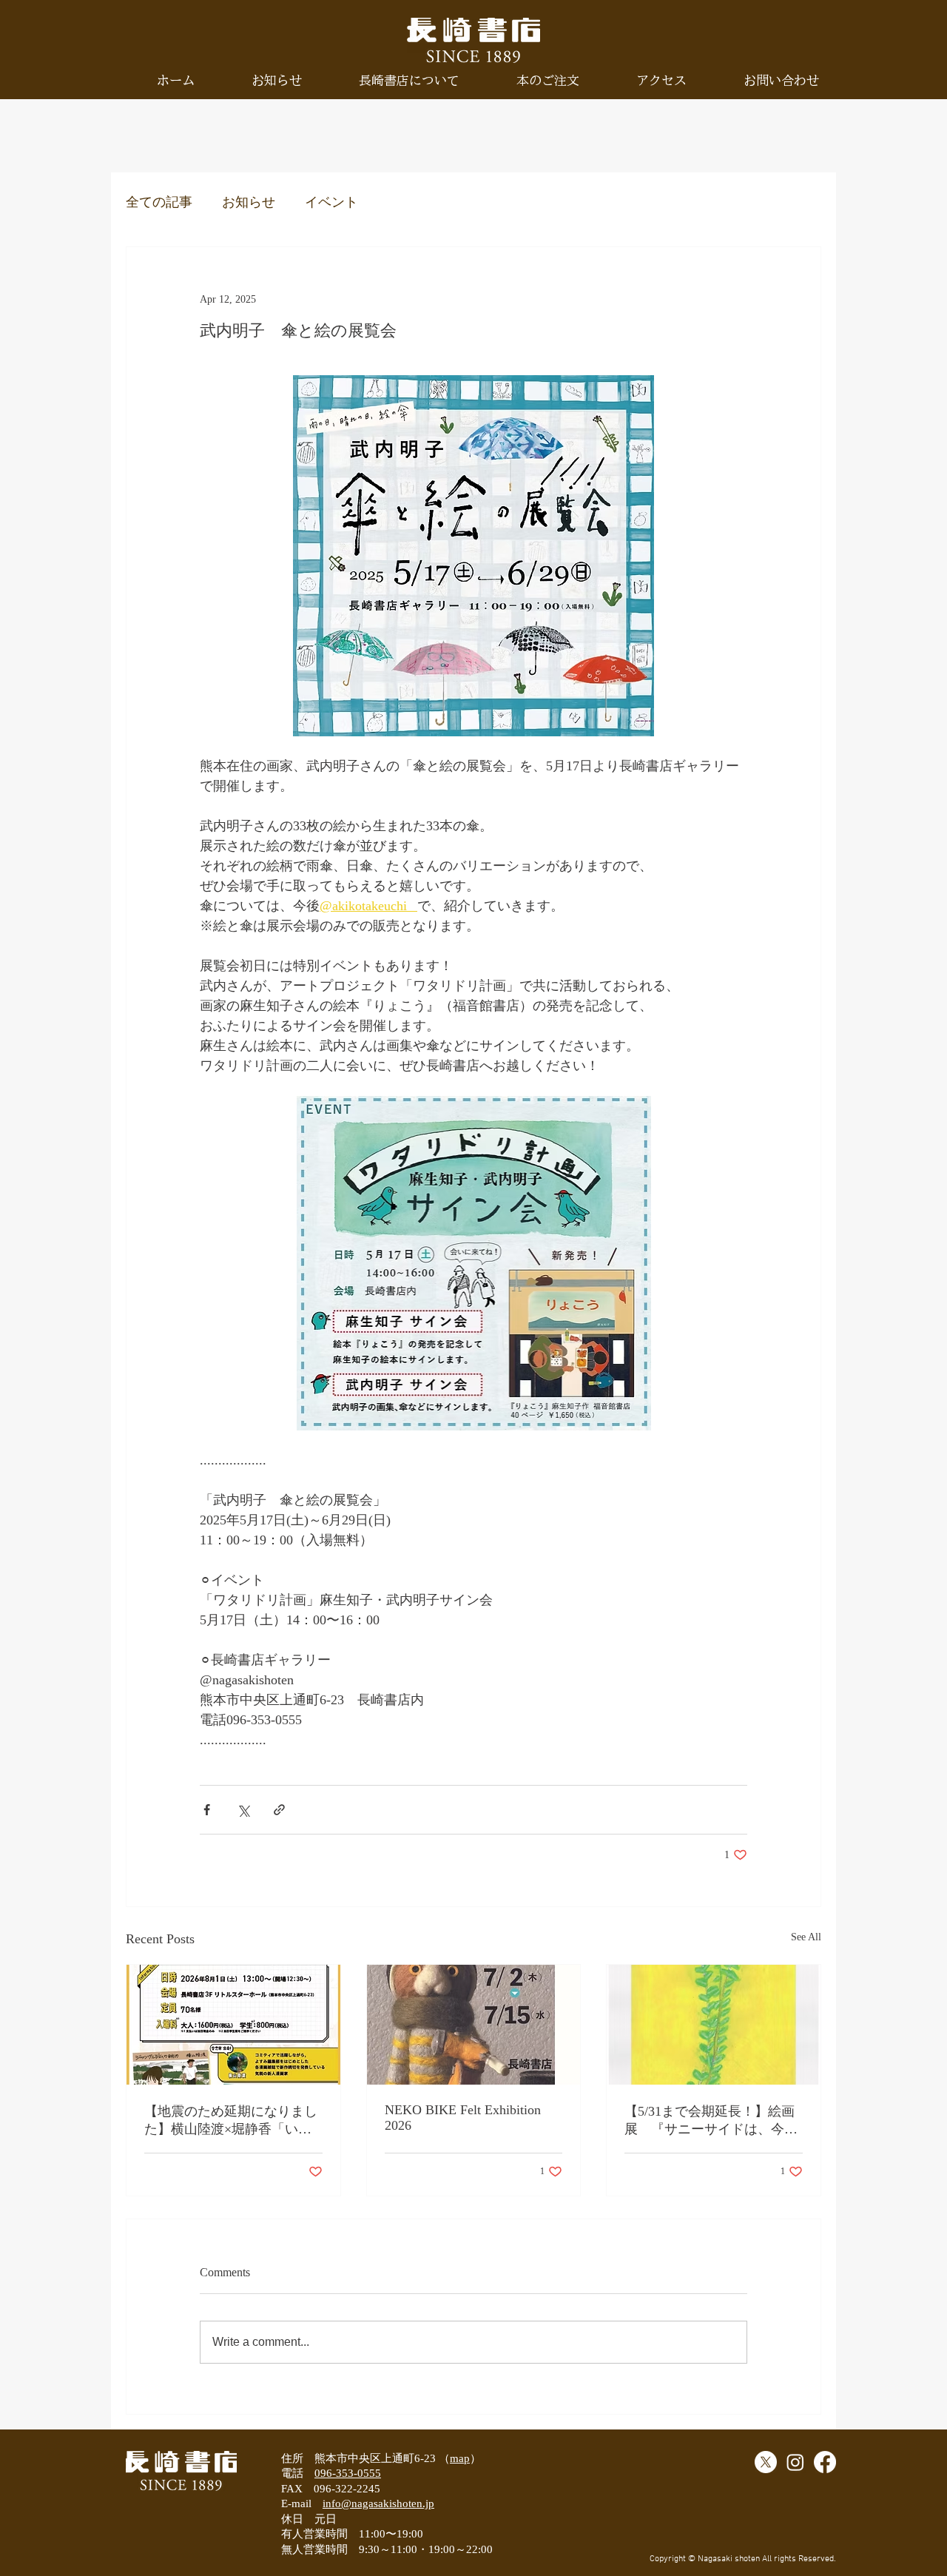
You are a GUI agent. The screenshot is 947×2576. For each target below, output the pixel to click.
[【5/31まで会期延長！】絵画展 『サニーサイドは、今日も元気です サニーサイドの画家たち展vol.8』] (714, 2025)
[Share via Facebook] (207, 1810)
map (460, 2458)
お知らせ (249, 202)
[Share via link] (279, 1810)
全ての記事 (159, 202)
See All (806, 1937)
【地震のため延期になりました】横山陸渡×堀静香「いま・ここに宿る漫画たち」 (231, 2121)
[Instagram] (795, 2462)
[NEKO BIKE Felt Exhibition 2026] (474, 2025)
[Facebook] (825, 2462)
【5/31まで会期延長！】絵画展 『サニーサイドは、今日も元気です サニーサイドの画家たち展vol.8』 (711, 2121)
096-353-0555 (348, 2473)
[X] (766, 2462)
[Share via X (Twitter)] (243, 1810)
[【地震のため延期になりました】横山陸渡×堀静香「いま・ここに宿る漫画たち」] (233, 2025)
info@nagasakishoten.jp (378, 2503)
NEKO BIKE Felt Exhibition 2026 (463, 2118)
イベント (331, 202)
